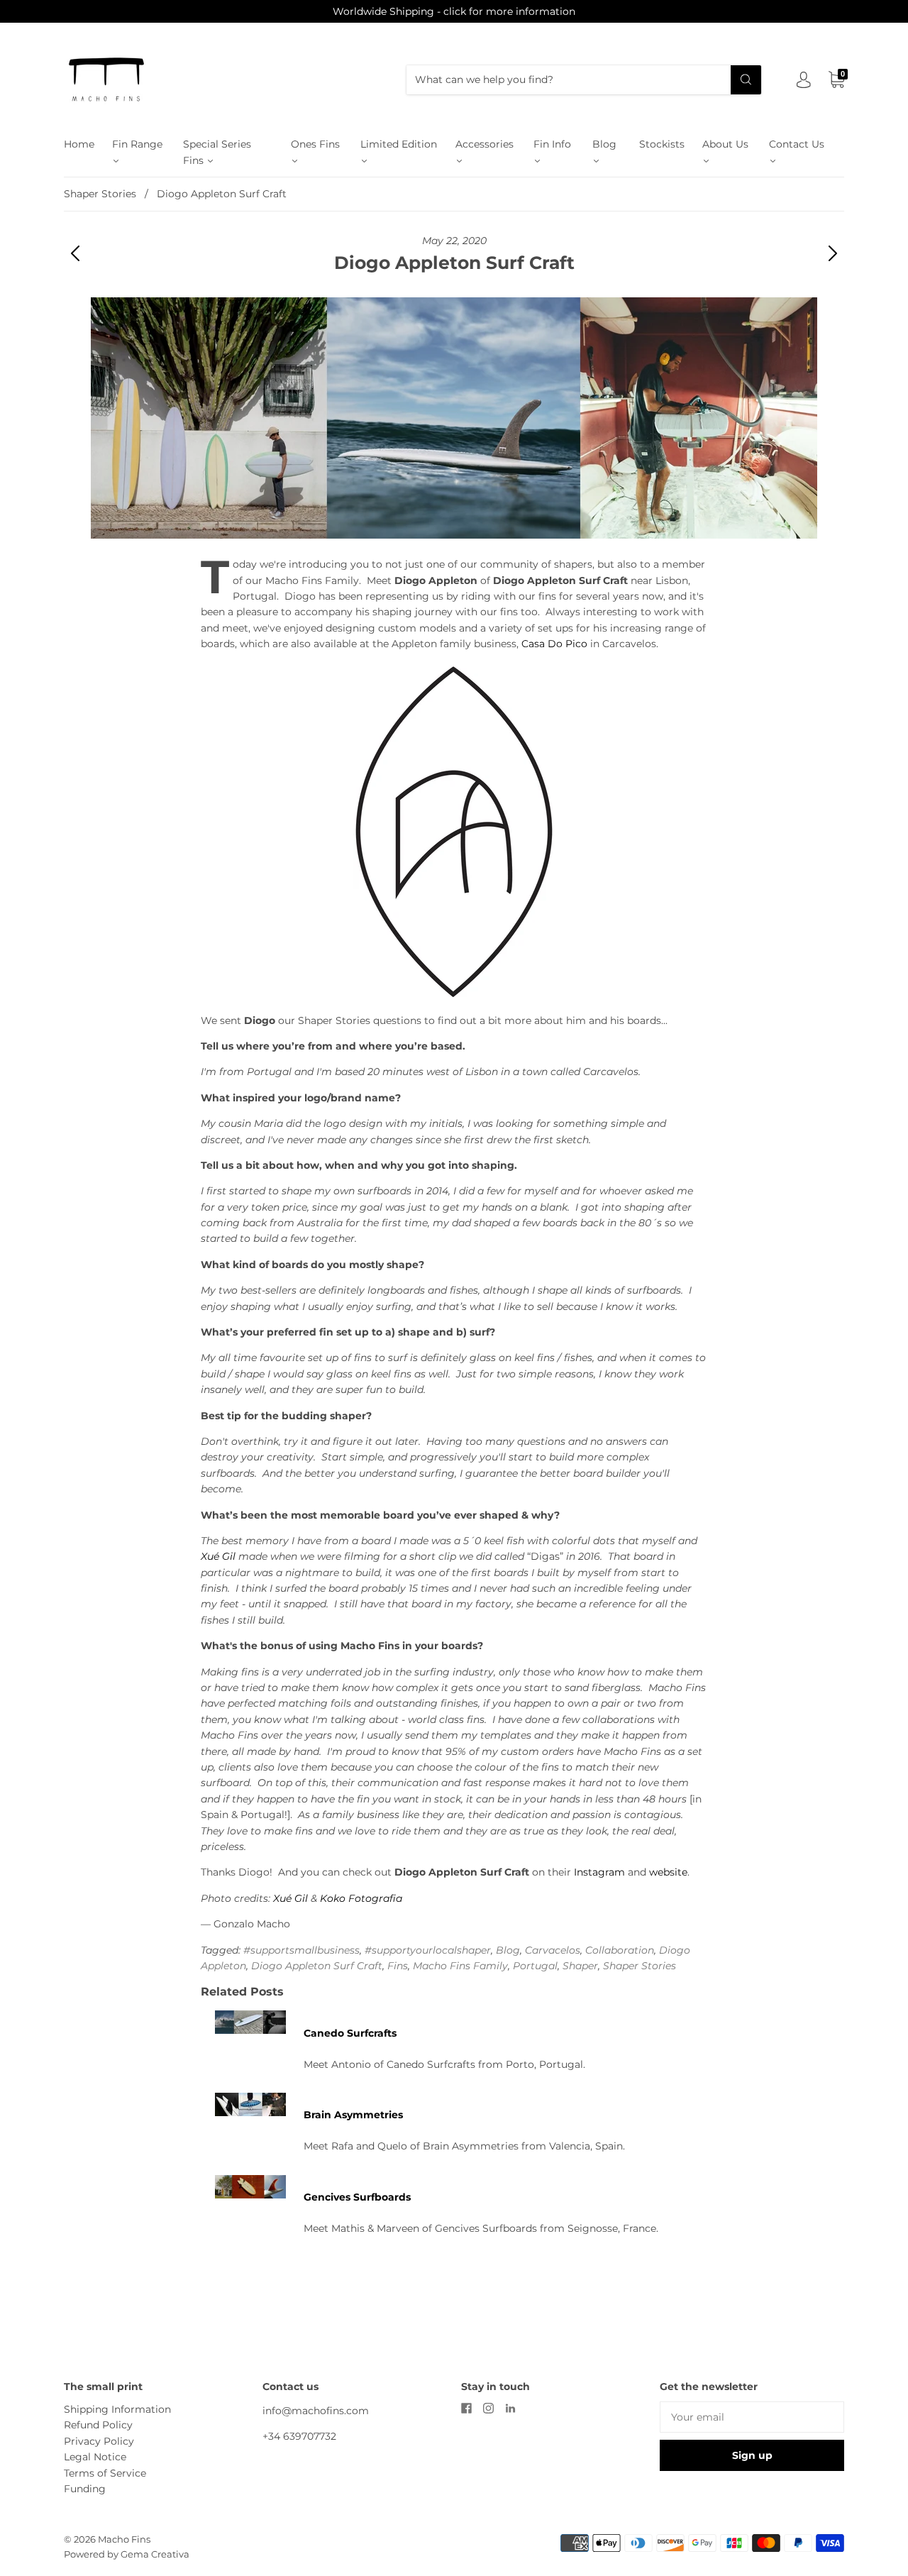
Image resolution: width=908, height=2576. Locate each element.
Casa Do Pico (554, 644)
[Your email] (752, 2417)
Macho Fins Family (460, 1966)
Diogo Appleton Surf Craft (317, 1966)
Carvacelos (553, 1950)
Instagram (599, 1872)
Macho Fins (124, 2539)
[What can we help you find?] (584, 79)
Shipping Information (117, 2409)
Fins (398, 1966)
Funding (85, 2489)
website (668, 1872)
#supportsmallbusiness (301, 1950)
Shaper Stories (100, 194)
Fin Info (552, 144)
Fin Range (137, 144)
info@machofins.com (316, 2411)
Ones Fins (315, 144)
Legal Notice (95, 2457)
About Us (725, 144)
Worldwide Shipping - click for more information (454, 11)
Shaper (580, 1966)
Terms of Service (105, 2473)
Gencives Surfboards (357, 2197)
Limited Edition (399, 144)
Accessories (485, 144)
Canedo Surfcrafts (350, 2033)
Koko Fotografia (361, 1898)
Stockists (662, 144)
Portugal (535, 1966)
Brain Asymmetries (353, 2115)
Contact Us (797, 144)
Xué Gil (218, 1556)
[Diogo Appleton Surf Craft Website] (454, 832)
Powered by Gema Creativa (127, 2554)
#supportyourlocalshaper (428, 1950)
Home (79, 144)
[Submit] (746, 79)
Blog (604, 144)
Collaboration (620, 1950)
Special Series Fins (217, 152)
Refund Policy (98, 2425)
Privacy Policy (99, 2441)
